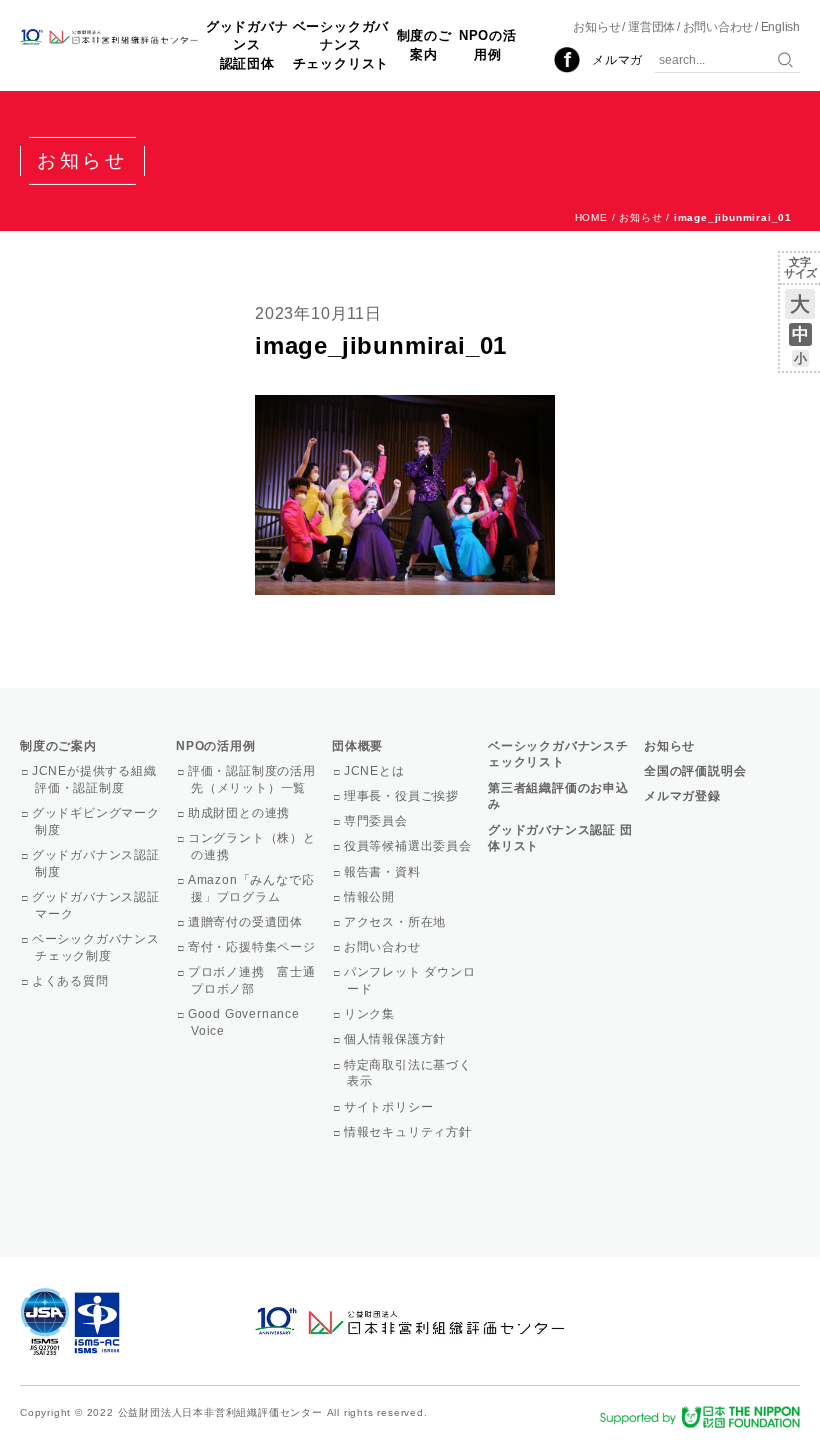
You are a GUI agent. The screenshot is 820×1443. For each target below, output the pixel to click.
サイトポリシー (390, 1107)
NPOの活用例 (488, 44)
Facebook (567, 60)
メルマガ (617, 60)
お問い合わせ (718, 27)
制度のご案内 (424, 44)
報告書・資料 (384, 872)
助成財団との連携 (240, 813)
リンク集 (371, 1014)
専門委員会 (377, 821)
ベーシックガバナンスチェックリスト (341, 44)
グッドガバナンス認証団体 (247, 44)
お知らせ (596, 27)
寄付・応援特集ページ (253, 947)
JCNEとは (376, 771)
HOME (591, 217)
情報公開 (371, 897)
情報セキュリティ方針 (409, 1132)
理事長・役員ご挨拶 (403, 796)
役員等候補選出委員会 (409, 846)
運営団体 (651, 27)
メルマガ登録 (682, 796)
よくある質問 (72, 981)
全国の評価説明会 (695, 771)
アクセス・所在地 (396, 922)
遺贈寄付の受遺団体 (247, 922)
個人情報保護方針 (396, 1039)
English (780, 27)
